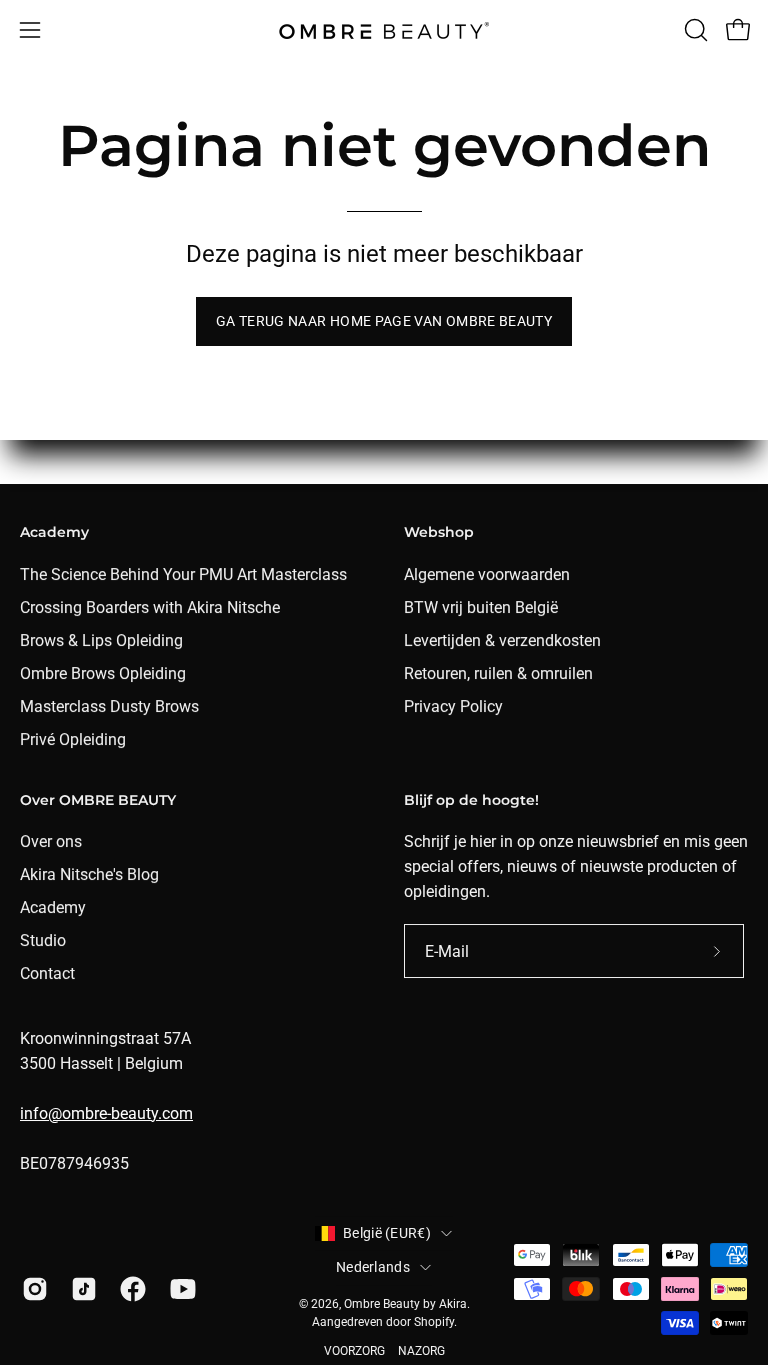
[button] (694, 30)
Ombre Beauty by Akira (405, 1304)
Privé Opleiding (73, 739)
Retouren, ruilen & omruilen (498, 673)
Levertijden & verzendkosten (502, 640)
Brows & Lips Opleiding (101, 640)
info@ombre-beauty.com (106, 1113)
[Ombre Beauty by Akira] (384, 30)
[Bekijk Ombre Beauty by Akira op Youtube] (179, 1289)
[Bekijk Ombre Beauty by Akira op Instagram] (31, 1289)
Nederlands (373, 1267)
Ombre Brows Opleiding (103, 673)
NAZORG (421, 1351)
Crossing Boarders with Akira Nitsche (150, 607)
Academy (54, 532)
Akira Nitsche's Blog (89, 874)
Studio (43, 940)
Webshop (439, 532)
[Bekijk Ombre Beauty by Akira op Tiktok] (80, 1289)
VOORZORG (354, 1351)
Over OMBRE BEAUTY (98, 800)
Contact (47, 973)
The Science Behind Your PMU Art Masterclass (183, 574)
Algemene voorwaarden (487, 574)
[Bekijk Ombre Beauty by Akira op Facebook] (129, 1289)
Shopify (434, 1322)
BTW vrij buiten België (481, 607)
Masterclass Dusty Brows (109, 706)
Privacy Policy (453, 706)
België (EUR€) (387, 1233)
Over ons (51, 841)
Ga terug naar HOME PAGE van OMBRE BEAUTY (384, 321)
